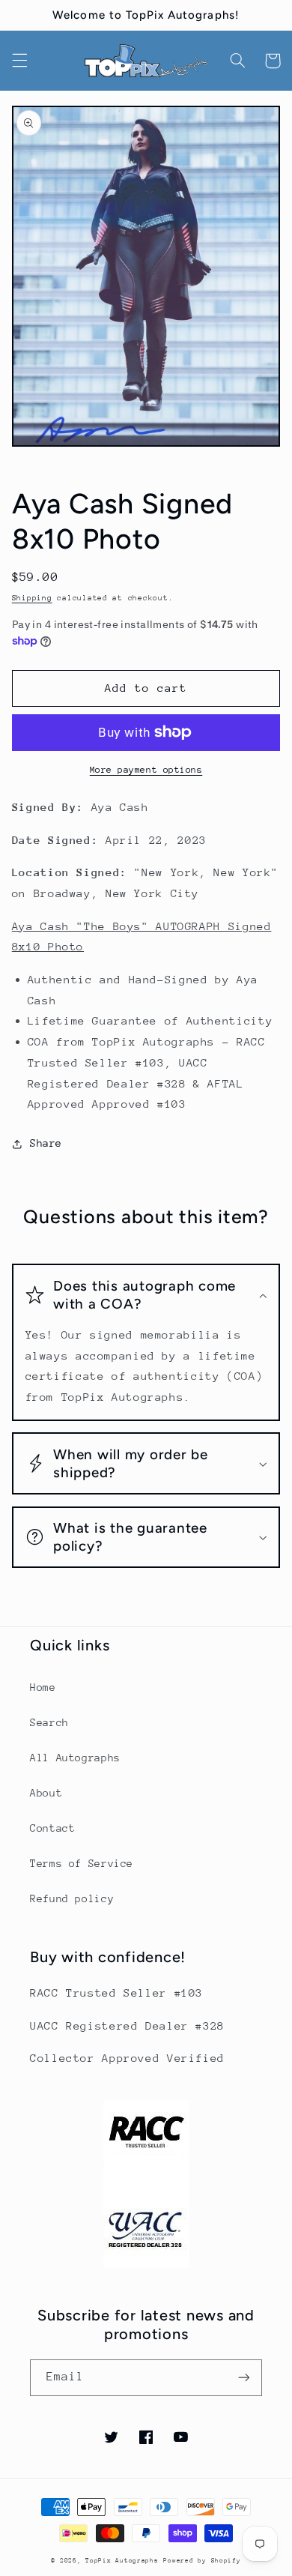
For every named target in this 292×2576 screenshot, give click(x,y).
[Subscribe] (244, 2378)
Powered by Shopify (202, 2560)
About (46, 1793)
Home (43, 1687)
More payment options (146, 770)
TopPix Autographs (122, 2560)
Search (49, 1722)
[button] (19, 61)
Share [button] (46, 1143)
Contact (52, 1828)
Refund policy (72, 1898)
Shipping (32, 598)
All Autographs (75, 1758)
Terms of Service (82, 1863)
